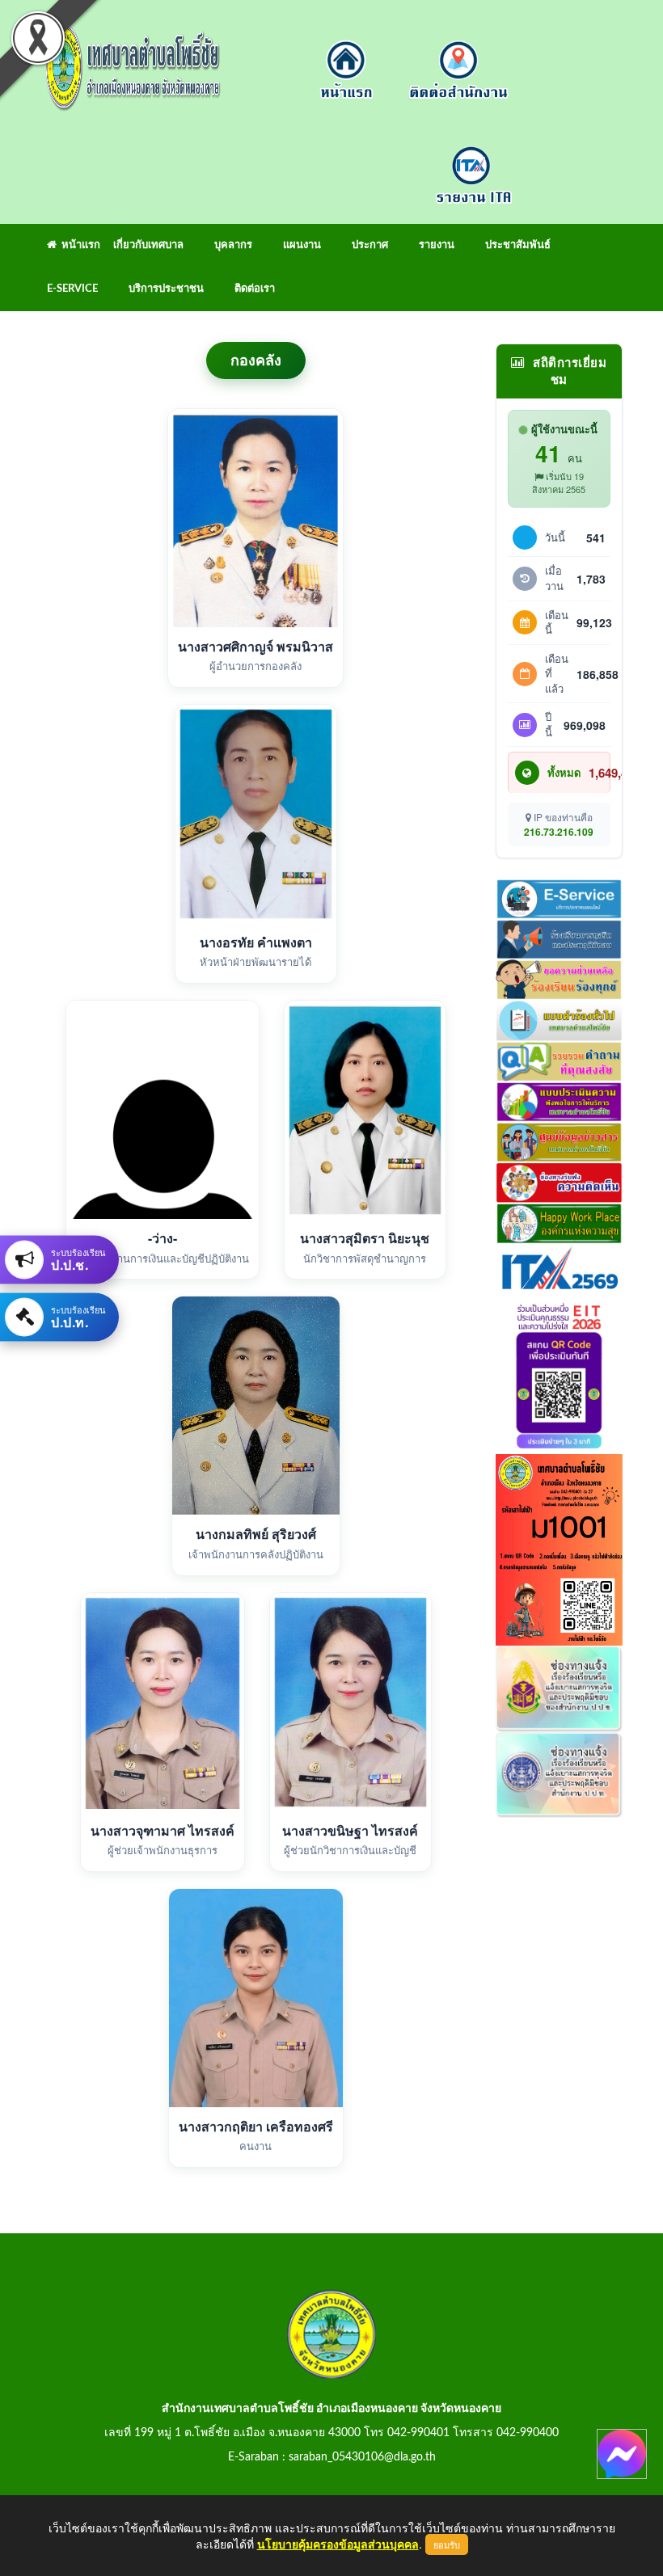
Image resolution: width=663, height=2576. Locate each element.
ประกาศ (370, 245)
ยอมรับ (447, 2544)
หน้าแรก (78, 245)
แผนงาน (302, 245)
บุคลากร (233, 245)
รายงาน (437, 245)
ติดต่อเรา (255, 289)
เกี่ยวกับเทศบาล (148, 245)
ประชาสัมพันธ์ (518, 245)
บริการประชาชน (166, 289)
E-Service (72, 289)
